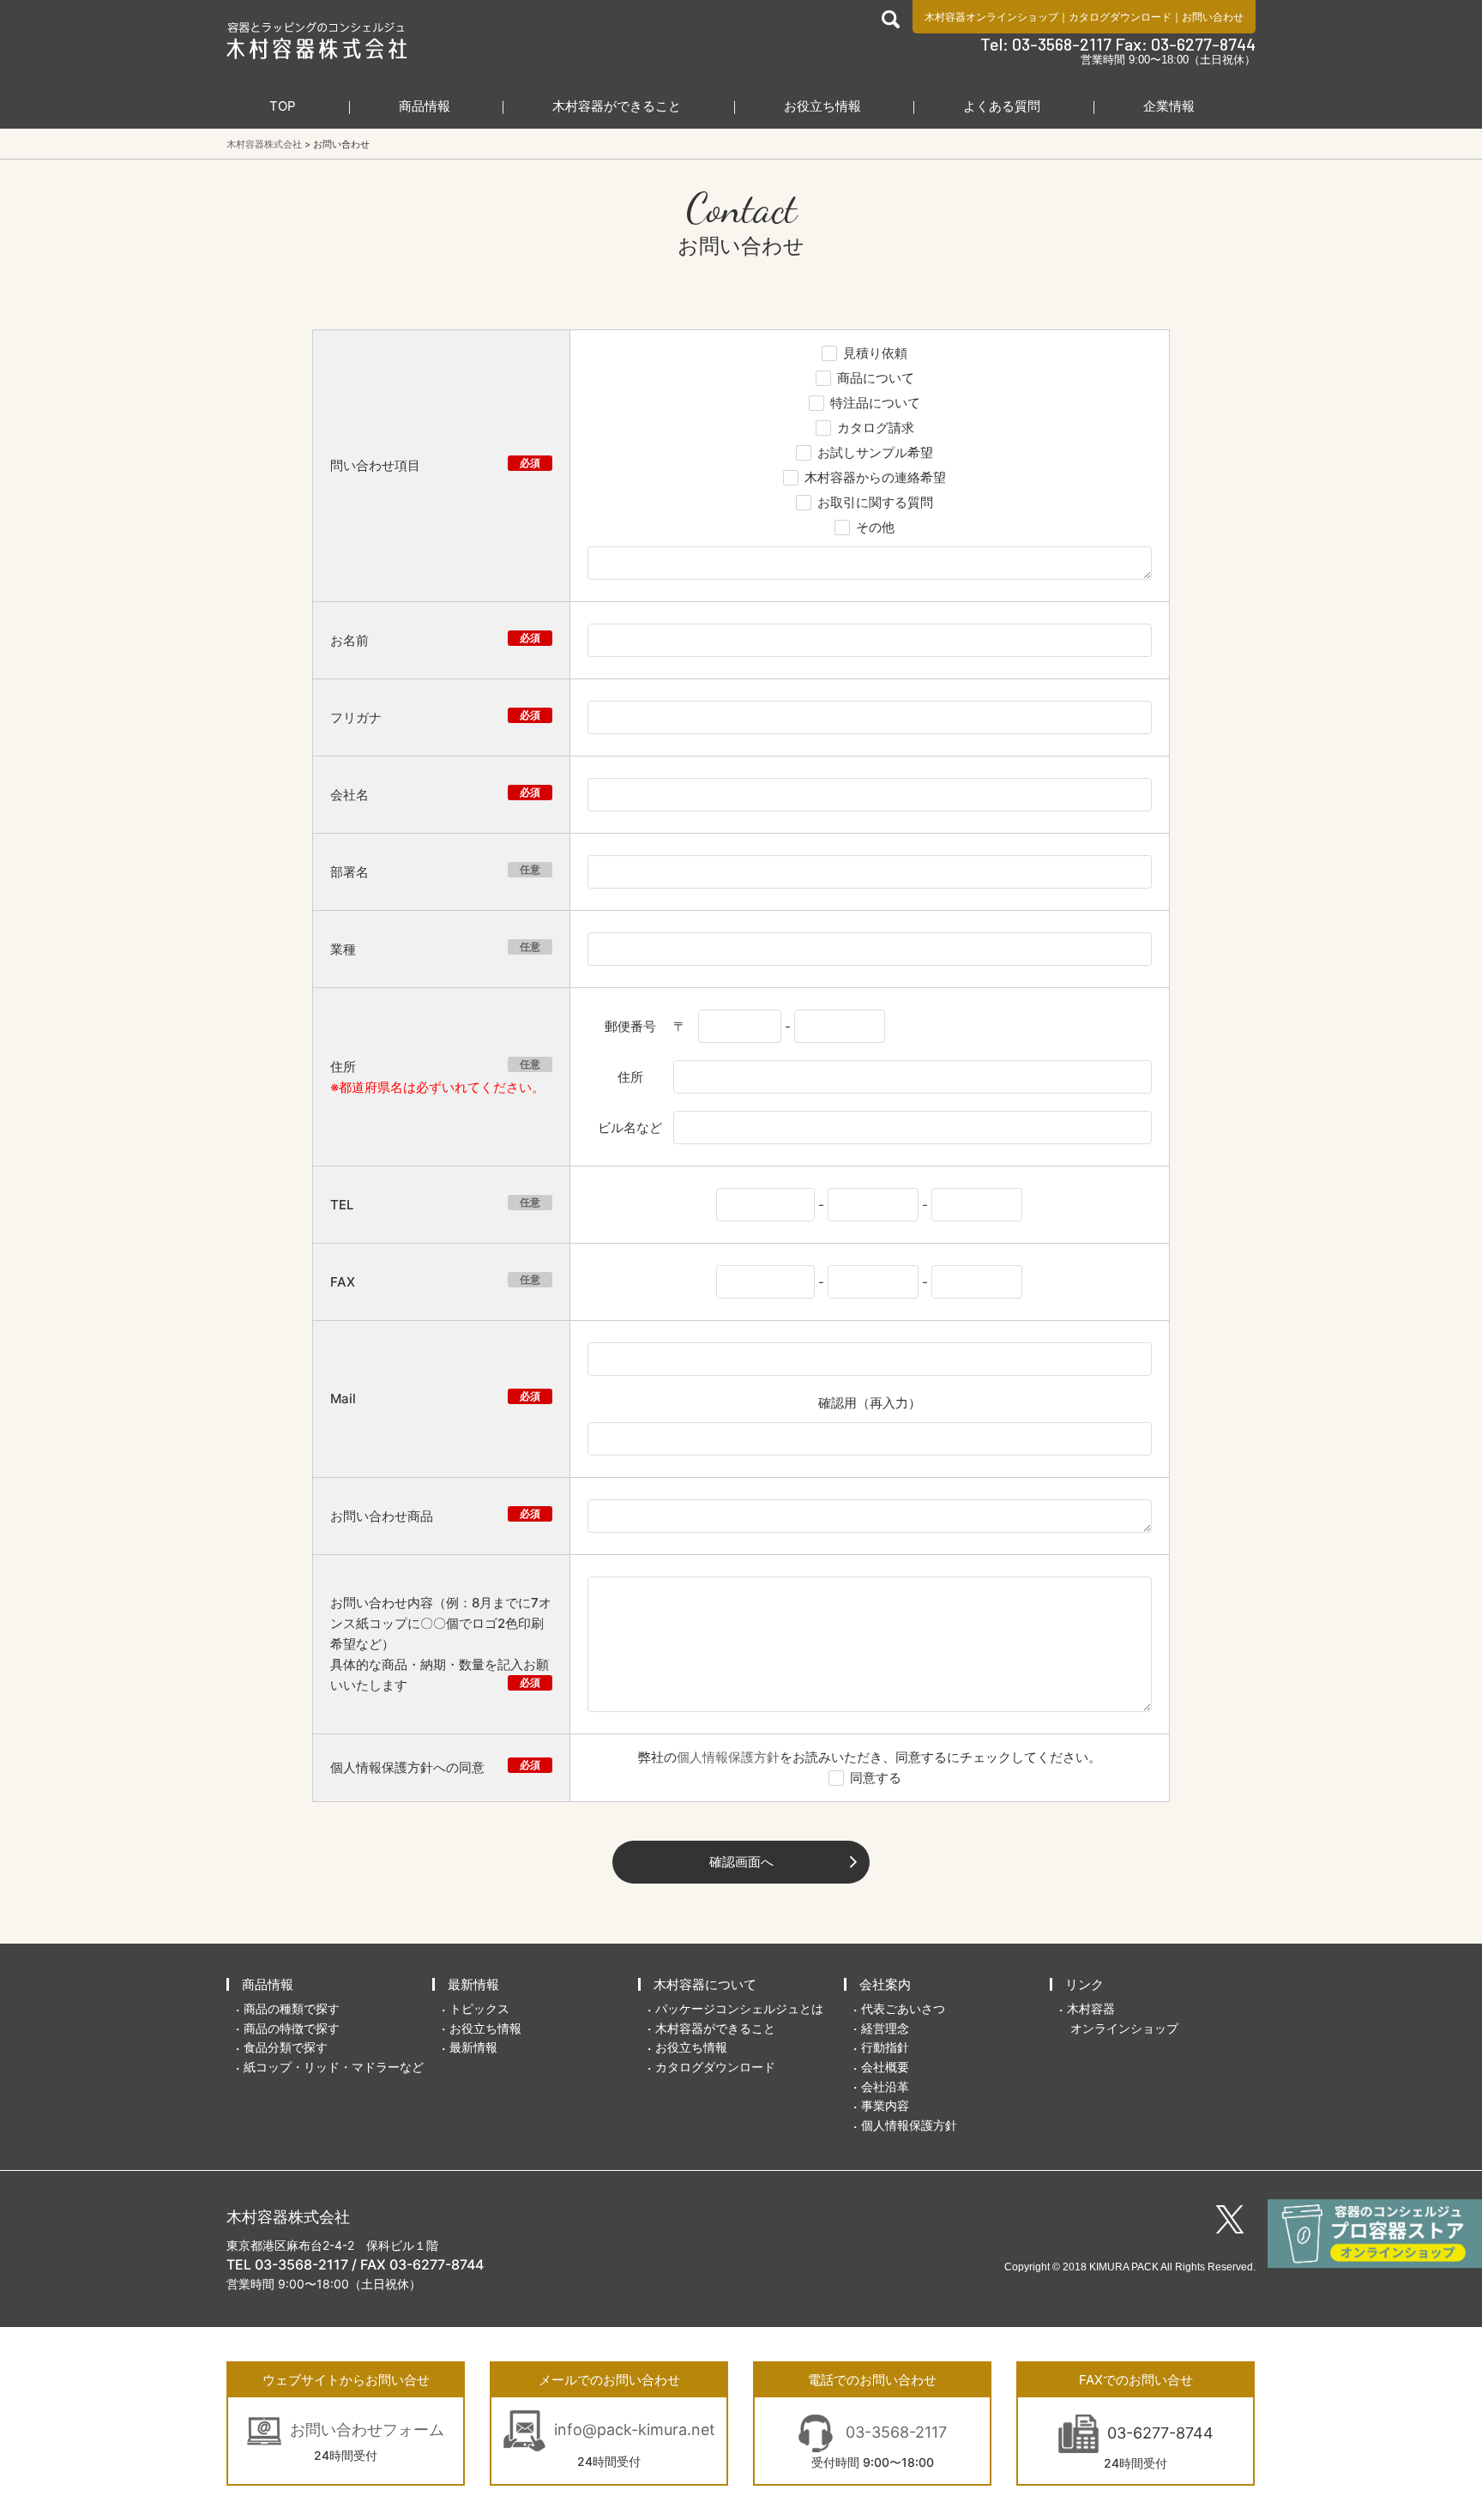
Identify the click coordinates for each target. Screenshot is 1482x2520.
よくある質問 (1002, 106)
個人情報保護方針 (728, 1757)
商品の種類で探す (292, 2008)
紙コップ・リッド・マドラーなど (334, 2067)
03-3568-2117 (894, 2432)
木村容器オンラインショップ (991, 17)
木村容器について (705, 1984)
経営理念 (885, 2028)
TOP (283, 106)
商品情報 (425, 106)
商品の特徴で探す (292, 2028)
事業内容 (885, 2105)
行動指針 (885, 2047)
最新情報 (473, 1984)
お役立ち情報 (822, 106)
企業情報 (1169, 106)
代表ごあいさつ (903, 2008)
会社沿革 (885, 2086)
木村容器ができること (617, 106)
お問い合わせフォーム (367, 2430)
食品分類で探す (286, 2047)
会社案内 (885, 1984)
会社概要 (885, 2067)
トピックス (479, 2008)
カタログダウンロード (1120, 17)
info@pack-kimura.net (635, 2430)
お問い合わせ (1213, 17)
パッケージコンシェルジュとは (739, 2008)
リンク (1084, 1984)
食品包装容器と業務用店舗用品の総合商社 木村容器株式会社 (317, 40)
